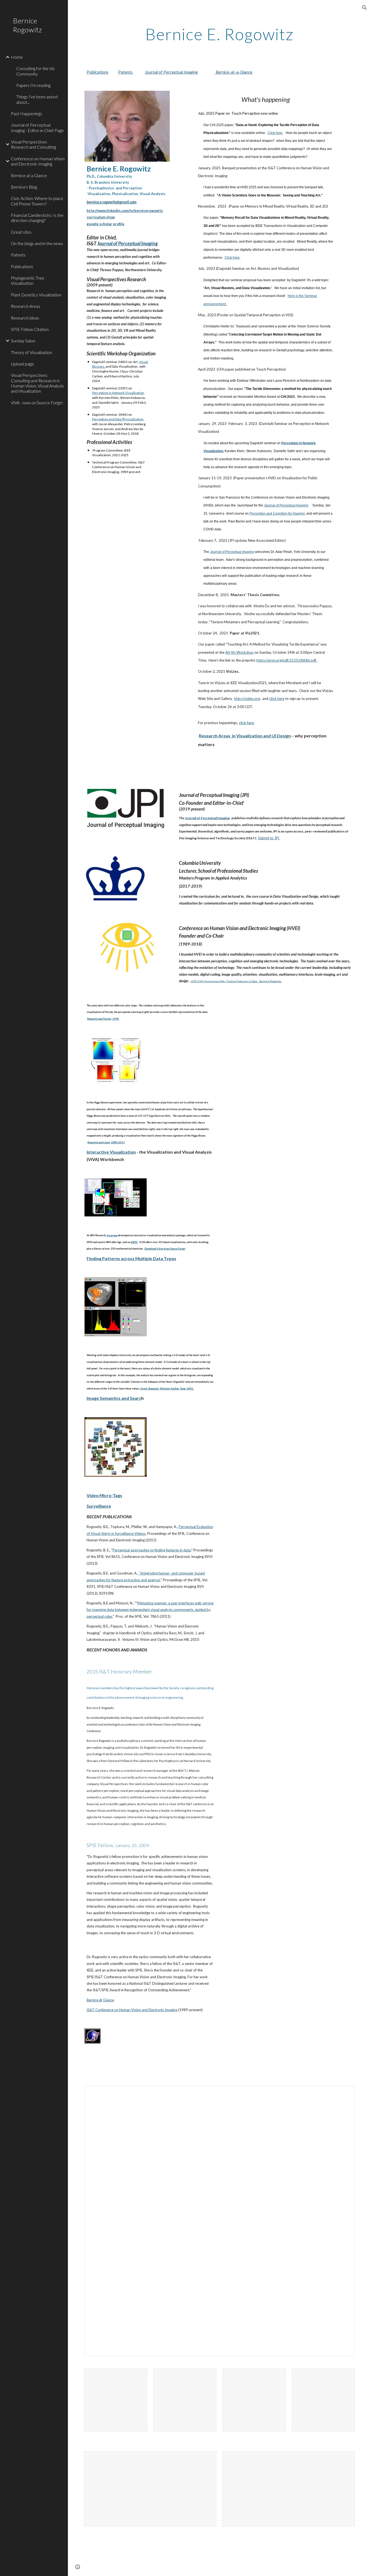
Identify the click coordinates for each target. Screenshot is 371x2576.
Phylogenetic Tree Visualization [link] (28, 280)
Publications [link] (22, 266)
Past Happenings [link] (26, 113)
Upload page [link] (22, 364)
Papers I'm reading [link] (33, 85)
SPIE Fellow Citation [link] (30, 329)
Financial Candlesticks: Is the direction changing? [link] (37, 218)
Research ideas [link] (25, 318)
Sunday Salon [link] (23, 341)
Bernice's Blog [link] (24, 187)
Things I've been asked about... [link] (37, 99)
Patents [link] (18, 255)
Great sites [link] (21, 232)
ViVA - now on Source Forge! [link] (37, 403)
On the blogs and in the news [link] (37, 243)
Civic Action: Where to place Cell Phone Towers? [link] (37, 201)
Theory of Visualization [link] (32, 352)
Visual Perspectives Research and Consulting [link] (33, 144)
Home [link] (17, 57)
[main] (220, 34)
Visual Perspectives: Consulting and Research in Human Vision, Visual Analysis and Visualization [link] (37, 383)
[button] (364, 8)
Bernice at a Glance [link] (29, 175)
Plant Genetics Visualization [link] (36, 295)
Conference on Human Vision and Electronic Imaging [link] (38, 161)
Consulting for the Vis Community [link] (36, 71)
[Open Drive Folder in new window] (344, 2093)
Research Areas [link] (26, 306)
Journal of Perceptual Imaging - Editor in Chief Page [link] (37, 127)
